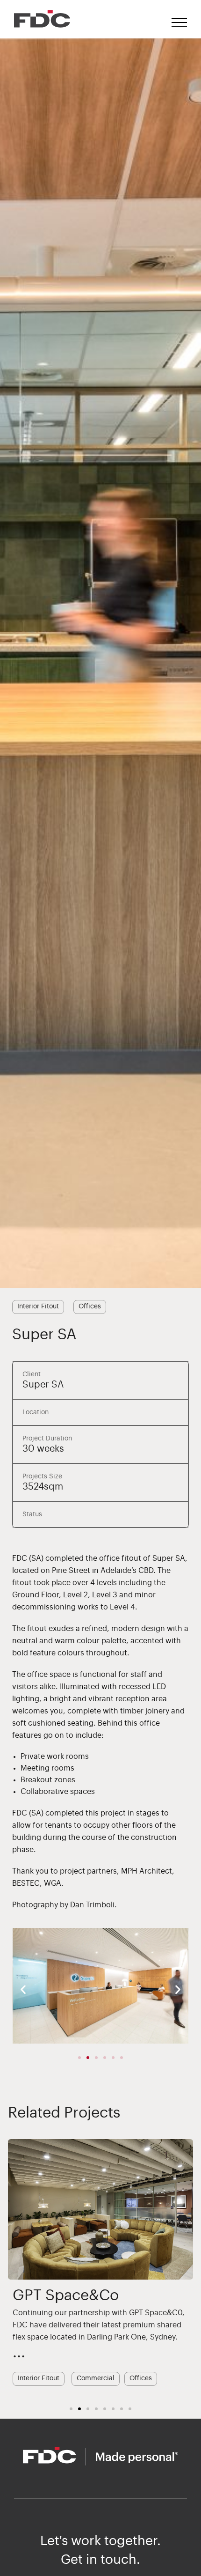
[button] (23, 1989)
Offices (90, 1306)
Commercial (96, 2378)
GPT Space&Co (66, 2296)
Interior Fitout (38, 1306)
